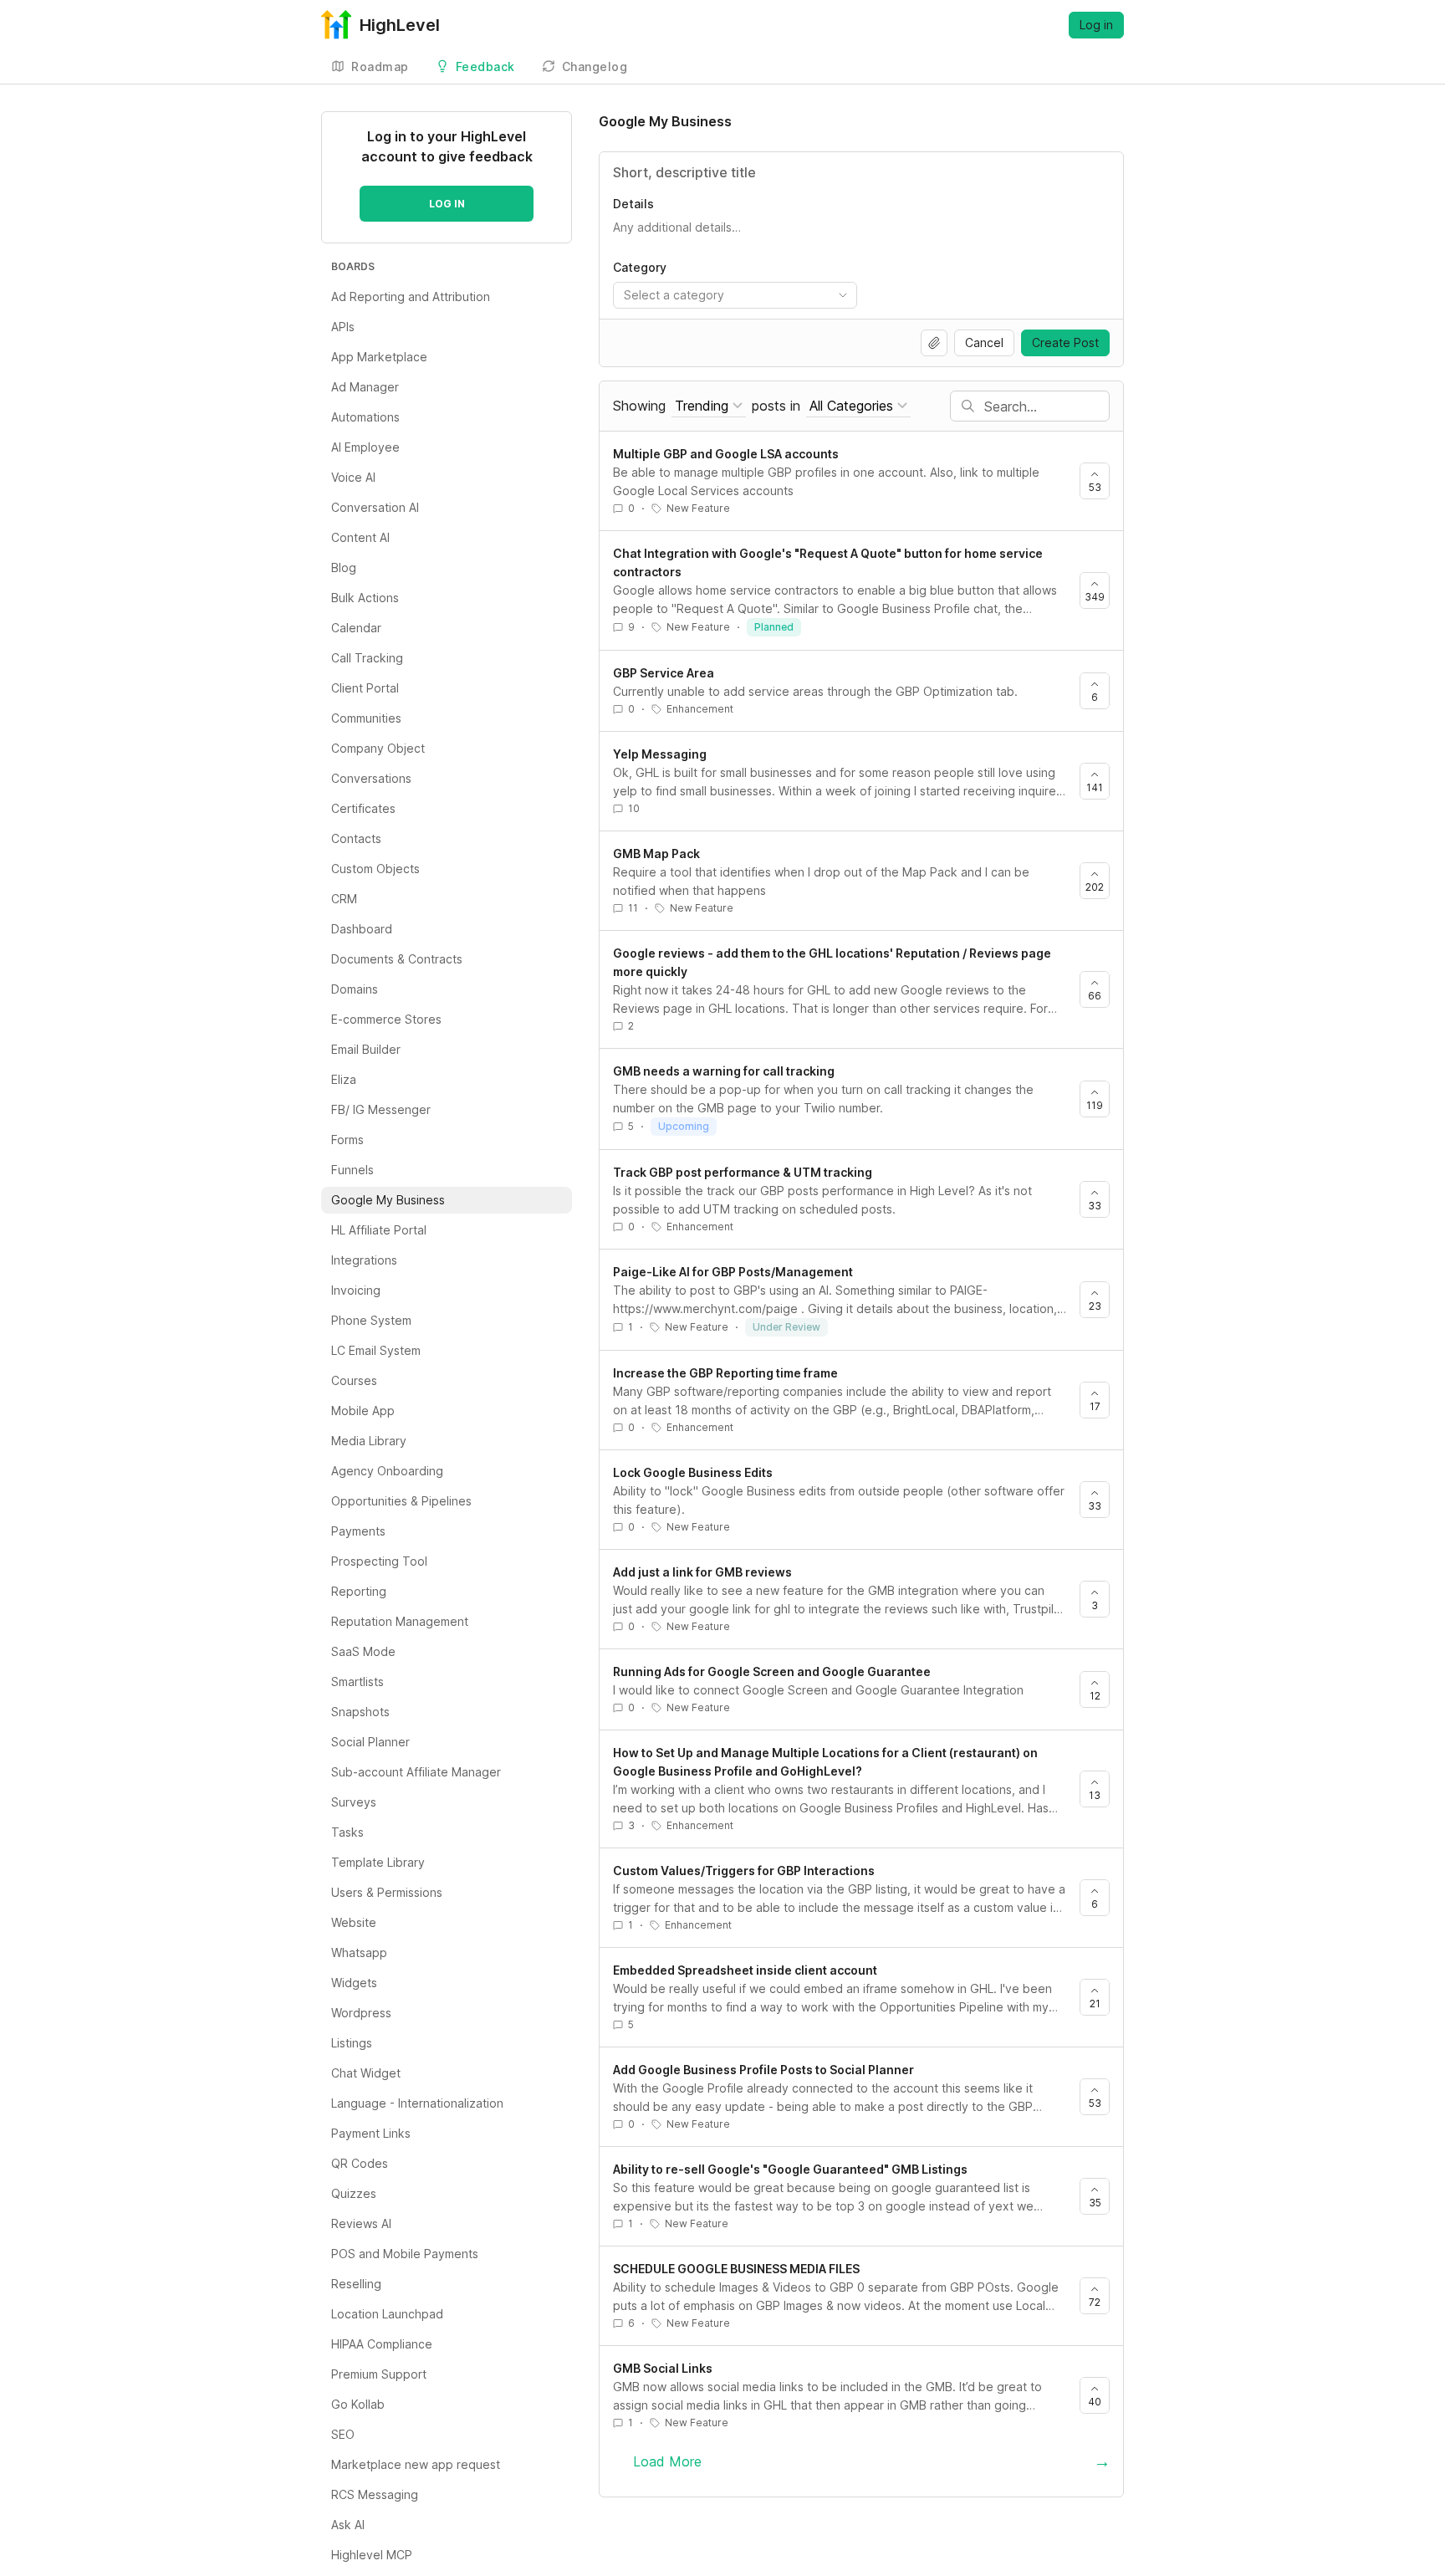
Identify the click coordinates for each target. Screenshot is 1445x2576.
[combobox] (735, 295)
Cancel (984, 342)
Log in (1096, 25)
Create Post (1065, 342)
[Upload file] (934, 343)
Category (640, 267)
